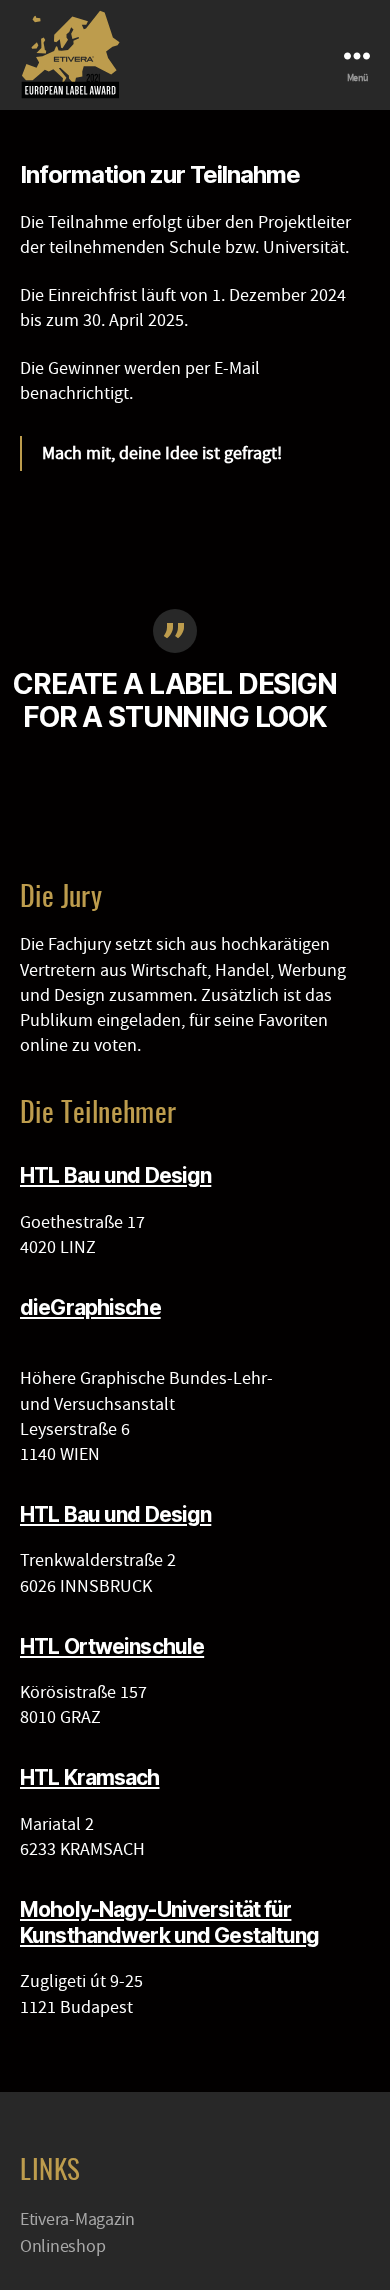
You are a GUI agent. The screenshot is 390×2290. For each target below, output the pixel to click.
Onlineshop (62, 2246)
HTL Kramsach (90, 1777)
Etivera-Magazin (77, 2219)
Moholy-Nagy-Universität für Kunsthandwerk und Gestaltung (170, 1922)
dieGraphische (90, 1307)
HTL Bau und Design (115, 1175)
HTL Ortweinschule (112, 1646)
